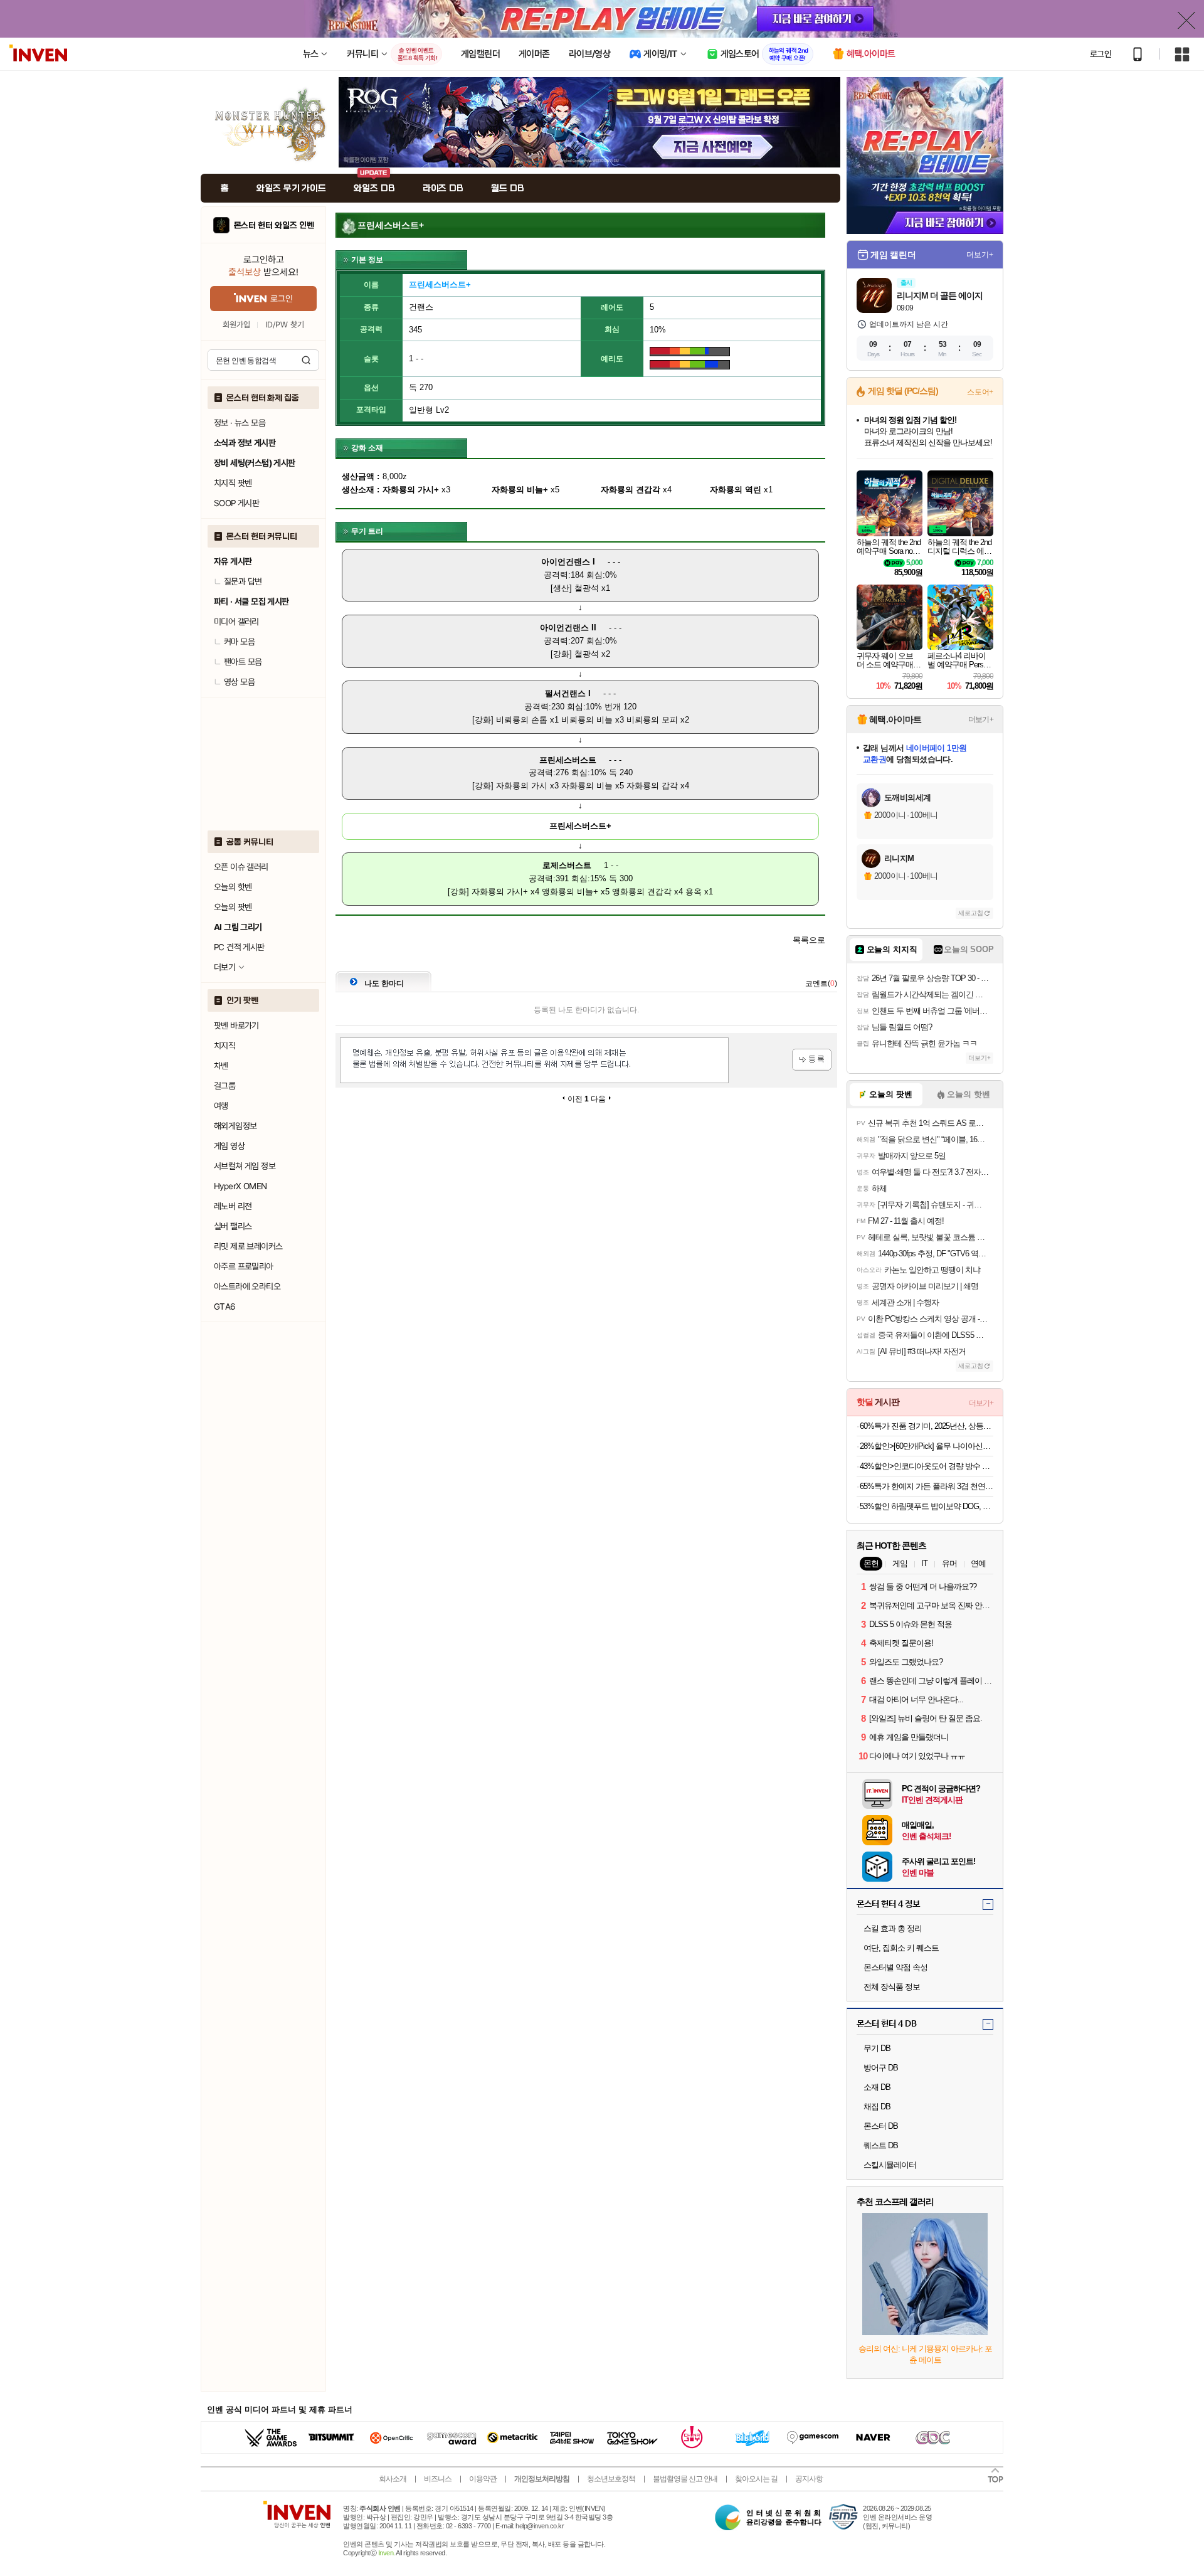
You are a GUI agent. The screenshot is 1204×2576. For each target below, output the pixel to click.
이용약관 (483, 2479)
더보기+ (980, 255)
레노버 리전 (233, 1206)
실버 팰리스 (233, 1226)
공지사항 (809, 2479)
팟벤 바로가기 (236, 1026)
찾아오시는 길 (756, 2479)
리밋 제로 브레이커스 (248, 1246)
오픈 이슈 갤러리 (241, 867)
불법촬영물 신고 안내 (685, 2479)
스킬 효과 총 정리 (893, 1928)
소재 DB (877, 2087)
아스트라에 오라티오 (247, 1286)
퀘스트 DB (881, 2145)
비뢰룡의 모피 (652, 720)
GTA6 (225, 1307)
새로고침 (971, 913)
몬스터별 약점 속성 (895, 1967)
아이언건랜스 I (568, 562)
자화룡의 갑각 (652, 786)
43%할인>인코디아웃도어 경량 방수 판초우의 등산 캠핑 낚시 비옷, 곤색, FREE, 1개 (927, 1466)
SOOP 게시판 (236, 503)
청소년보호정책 (611, 2479)
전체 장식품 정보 (892, 1987)
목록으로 (809, 940)
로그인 (1101, 54)
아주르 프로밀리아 (244, 1266)
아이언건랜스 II (568, 628)
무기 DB (877, 2048)
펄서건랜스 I (568, 693)
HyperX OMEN (240, 1186)
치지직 (224, 1046)
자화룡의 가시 (522, 786)
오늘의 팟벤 (233, 907)
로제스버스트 (567, 865)
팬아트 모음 (243, 662)
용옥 (694, 892)
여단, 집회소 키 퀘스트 (901, 1948)
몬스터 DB (881, 2126)
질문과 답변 (243, 581)
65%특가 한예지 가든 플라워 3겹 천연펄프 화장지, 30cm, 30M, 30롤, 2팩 (927, 1486)
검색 (306, 360)
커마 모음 (239, 642)
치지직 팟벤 (233, 483)
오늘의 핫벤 (233, 887)
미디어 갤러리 (236, 622)
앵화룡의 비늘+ (570, 892)
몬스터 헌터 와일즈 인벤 (274, 225)
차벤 (221, 1066)
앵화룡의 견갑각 (642, 892)
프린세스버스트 (568, 760)
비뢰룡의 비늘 (587, 720)
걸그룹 (224, 1086)
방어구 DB (881, 2068)
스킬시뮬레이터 (890, 2165)
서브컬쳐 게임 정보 (245, 1166)
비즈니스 (438, 2479)
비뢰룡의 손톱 (522, 720)
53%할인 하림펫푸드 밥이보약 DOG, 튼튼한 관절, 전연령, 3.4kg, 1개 (927, 1506)
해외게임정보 (235, 1126)
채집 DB (877, 2107)
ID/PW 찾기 (285, 325)
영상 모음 (239, 682)
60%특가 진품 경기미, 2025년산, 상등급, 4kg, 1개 (927, 1426)
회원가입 (236, 325)
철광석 (587, 588)
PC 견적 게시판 (239, 947)
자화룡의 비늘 (587, 786)
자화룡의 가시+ (500, 892)
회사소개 (393, 2479)
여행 (221, 1106)
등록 (812, 1060)
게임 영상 (229, 1146)
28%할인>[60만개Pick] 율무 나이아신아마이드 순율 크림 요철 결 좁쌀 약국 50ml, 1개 (927, 1446)
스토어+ (980, 392)
